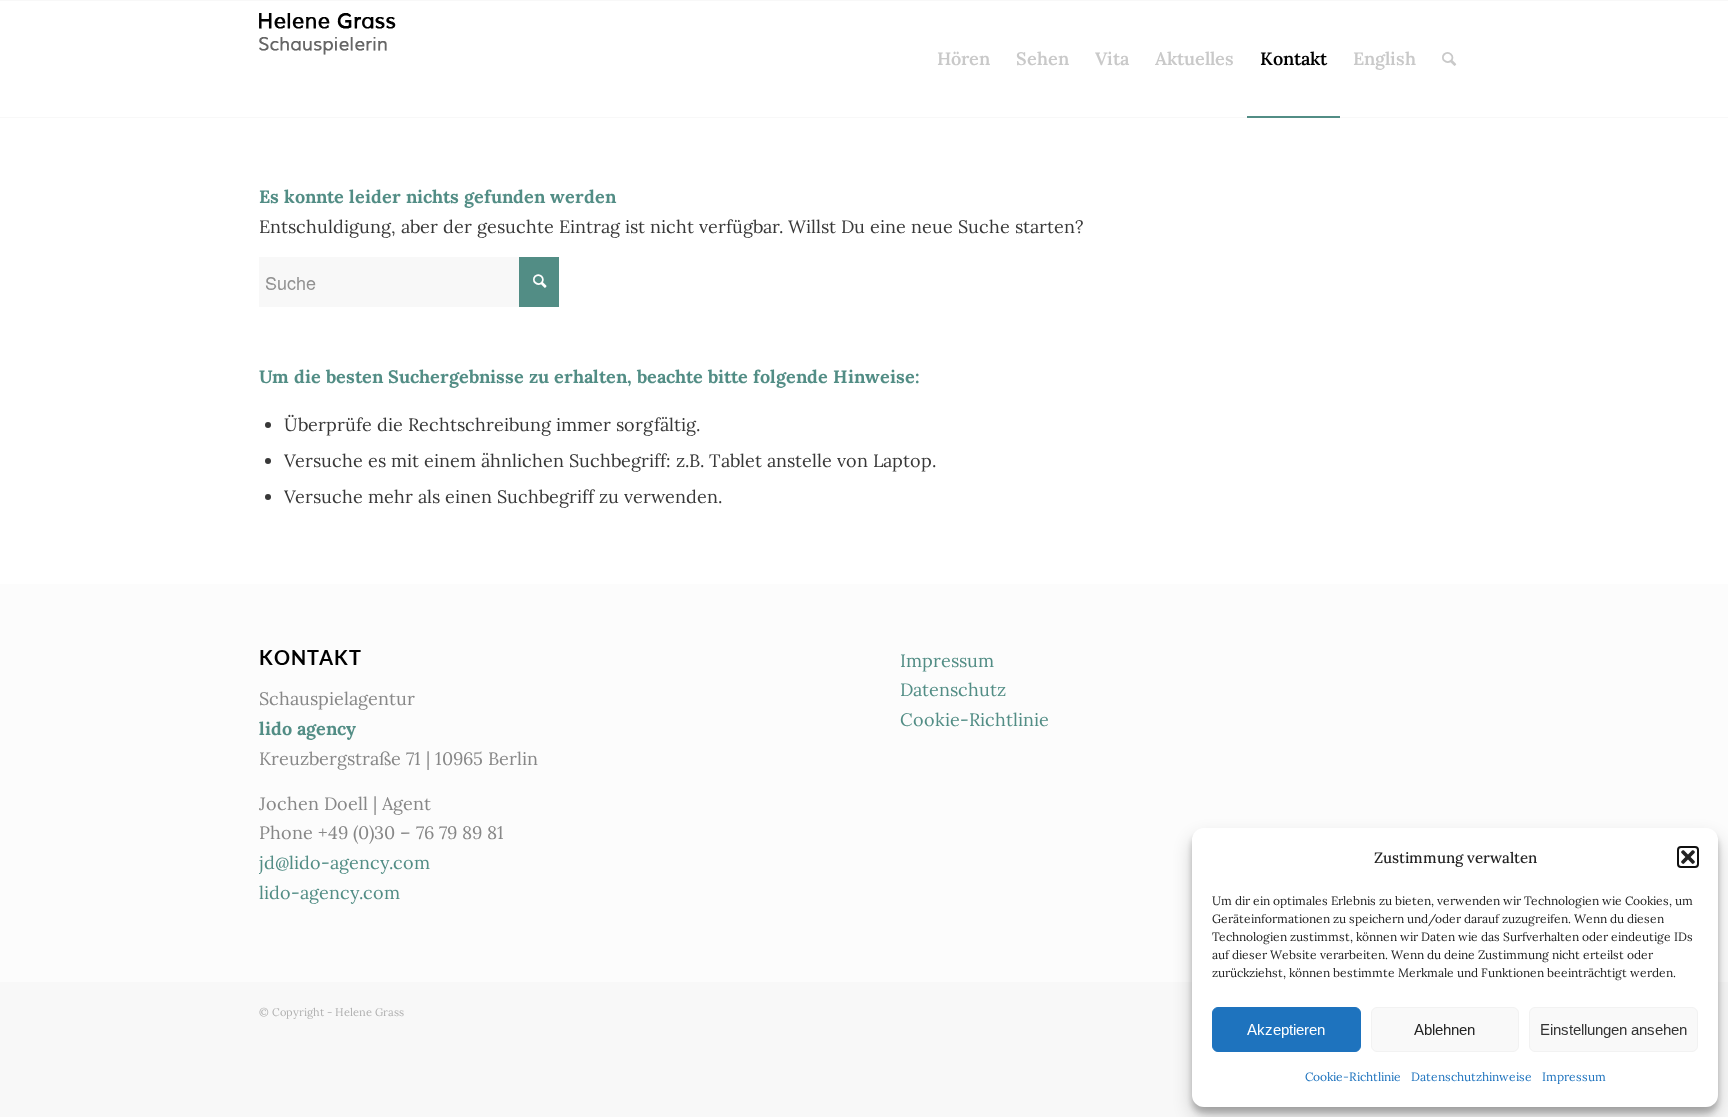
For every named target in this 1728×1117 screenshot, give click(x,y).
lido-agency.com (329, 892)
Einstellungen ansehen (1613, 1029)
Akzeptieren (1286, 1029)
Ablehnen (1444, 1029)
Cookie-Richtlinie (1353, 1076)
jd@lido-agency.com (344, 862)
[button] (1688, 857)
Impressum (1574, 1076)
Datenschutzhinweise (1471, 1076)
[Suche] (1449, 59)
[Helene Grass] (331, 59)
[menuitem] (963, 59)
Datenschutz (953, 689)
